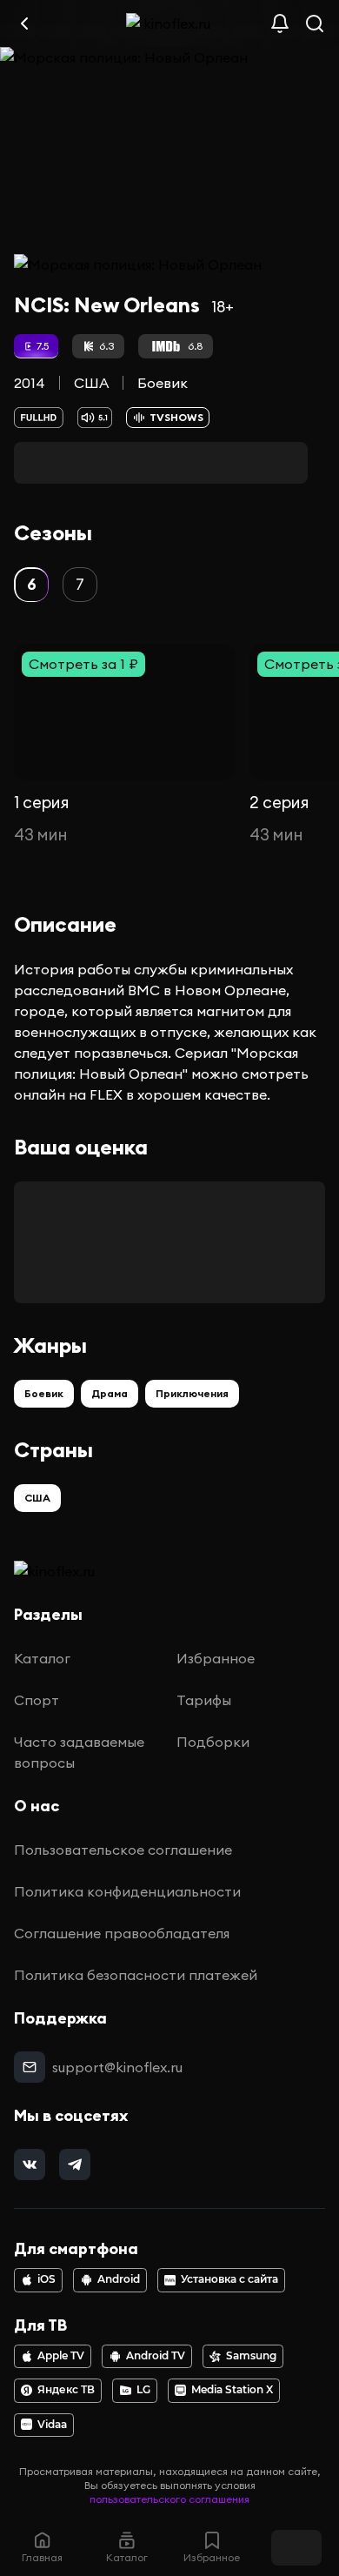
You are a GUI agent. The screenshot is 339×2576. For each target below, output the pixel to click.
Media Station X (232, 2390)
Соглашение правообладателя (122, 1933)
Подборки (213, 1742)
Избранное (216, 1658)
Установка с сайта (229, 2279)
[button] (31, 585)
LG (143, 2390)
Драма (110, 1393)
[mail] (30, 2067)
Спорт (37, 1700)
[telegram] (75, 2165)
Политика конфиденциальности (127, 1891)
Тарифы (204, 1700)
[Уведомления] (280, 23)
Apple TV (61, 2356)
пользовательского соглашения (169, 2499)
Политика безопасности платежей (136, 1975)
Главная (42, 2557)
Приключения (192, 1393)
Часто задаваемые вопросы (79, 1752)
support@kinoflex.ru (117, 2067)
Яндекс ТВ (66, 2390)
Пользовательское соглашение (123, 1850)
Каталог (42, 1658)
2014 (30, 383)
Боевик (163, 383)
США (91, 383)
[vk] (30, 2165)
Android (119, 2279)
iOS (47, 2279)
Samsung (251, 2356)
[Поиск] (315, 23)
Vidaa (52, 2425)
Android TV (156, 2356)
